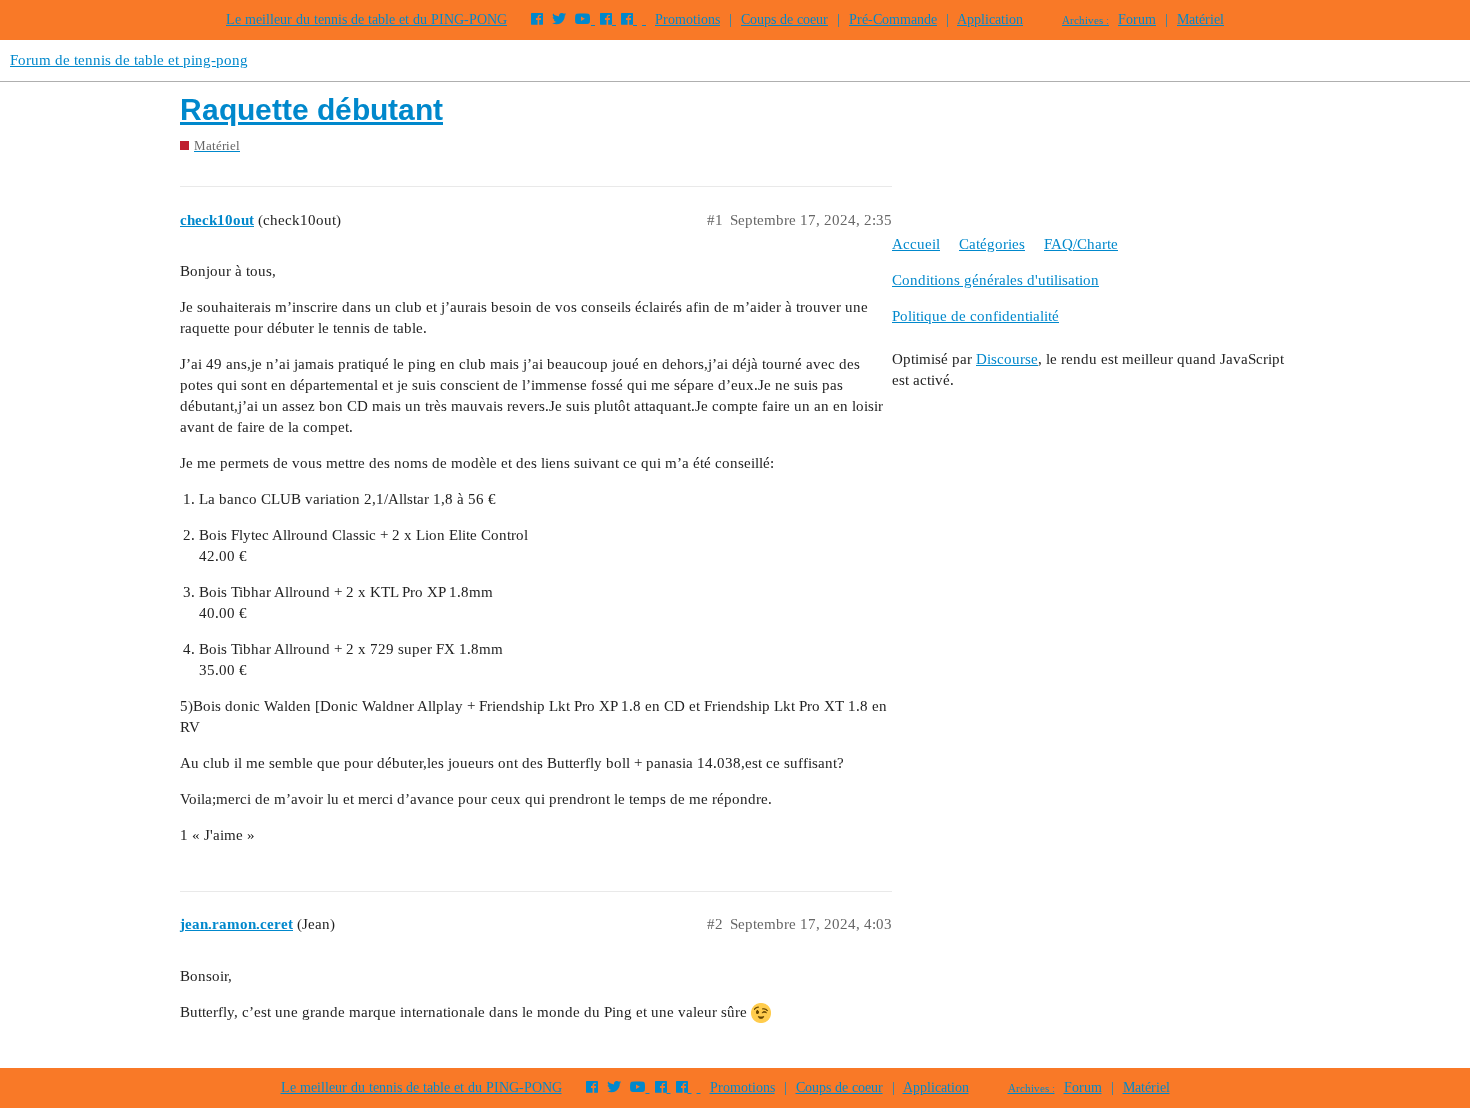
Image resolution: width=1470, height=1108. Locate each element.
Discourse (1007, 359)
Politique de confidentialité (975, 316)
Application (990, 19)
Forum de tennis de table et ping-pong (129, 60)
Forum (1137, 19)
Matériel (1200, 19)
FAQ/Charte (1081, 244)
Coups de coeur (784, 19)
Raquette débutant (311, 109)
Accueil (916, 244)
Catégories (992, 244)
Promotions (687, 19)
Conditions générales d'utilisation (995, 280)
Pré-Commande (893, 19)
